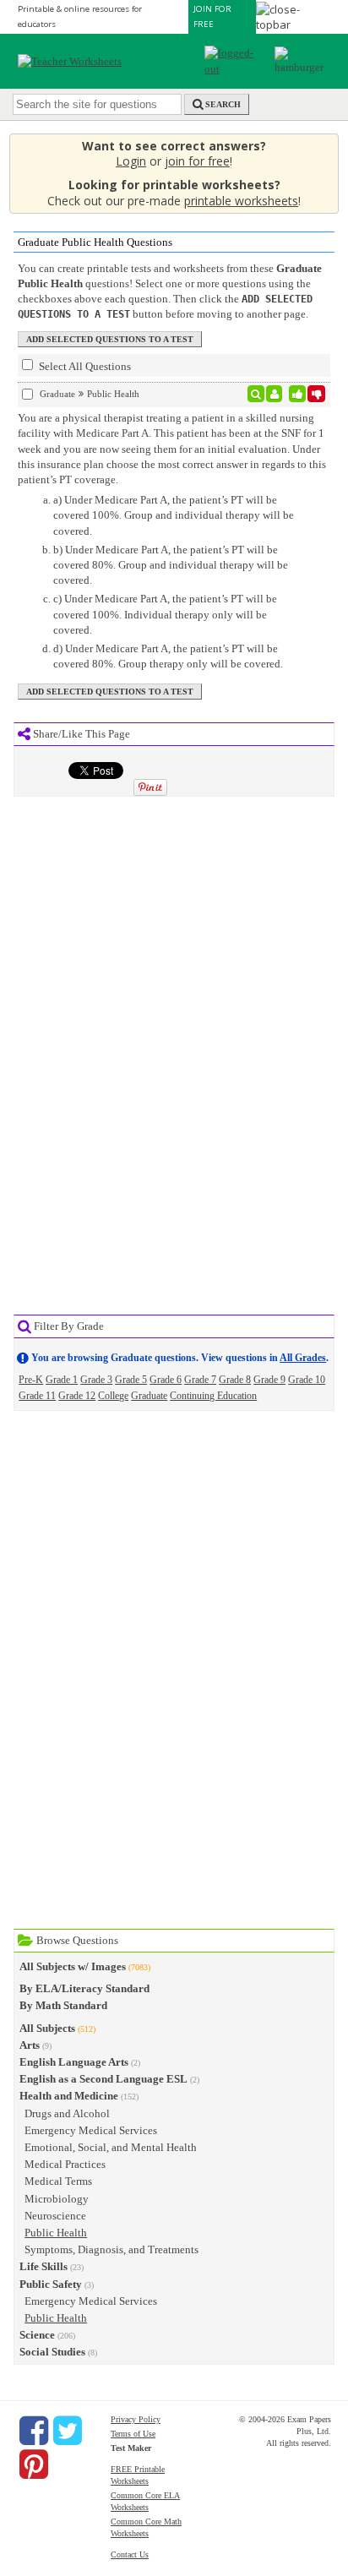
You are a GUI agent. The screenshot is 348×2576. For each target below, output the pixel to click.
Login (131, 161)
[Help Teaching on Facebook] (34, 2431)
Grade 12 (77, 1396)
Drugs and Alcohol (67, 2113)
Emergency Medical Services (91, 2130)
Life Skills (43, 2266)
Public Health (56, 2233)
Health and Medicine (69, 2096)
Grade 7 (200, 1380)
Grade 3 (96, 1380)
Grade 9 (269, 1380)
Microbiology (57, 2199)
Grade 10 (307, 1380)
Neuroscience (55, 2216)
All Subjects (47, 2028)
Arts (30, 2045)
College (113, 1396)
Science (37, 2335)
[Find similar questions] (256, 394)
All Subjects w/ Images (73, 1966)
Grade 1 (62, 1380)
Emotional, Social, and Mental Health (111, 2147)
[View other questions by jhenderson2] (274, 394)
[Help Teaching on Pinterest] (34, 2464)
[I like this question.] (298, 394)
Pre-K (31, 1380)
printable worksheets (241, 201)
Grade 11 (37, 1396)
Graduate (149, 1396)
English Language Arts (74, 2062)
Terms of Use (133, 2434)
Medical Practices (65, 2164)
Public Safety (51, 2284)
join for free (197, 161)
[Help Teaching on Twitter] (68, 2431)
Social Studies (52, 2352)
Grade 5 (131, 1380)
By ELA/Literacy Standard (84, 1988)
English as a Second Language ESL (103, 2079)
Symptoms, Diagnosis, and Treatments (111, 2249)
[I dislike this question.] (316, 394)
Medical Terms (58, 2181)
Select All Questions (84, 366)
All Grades (303, 1358)
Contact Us (130, 2554)
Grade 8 (235, 1380)
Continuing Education (213, 1396)
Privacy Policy (136, 2419)
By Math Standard (63, 2005)
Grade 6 (166, 1380)
